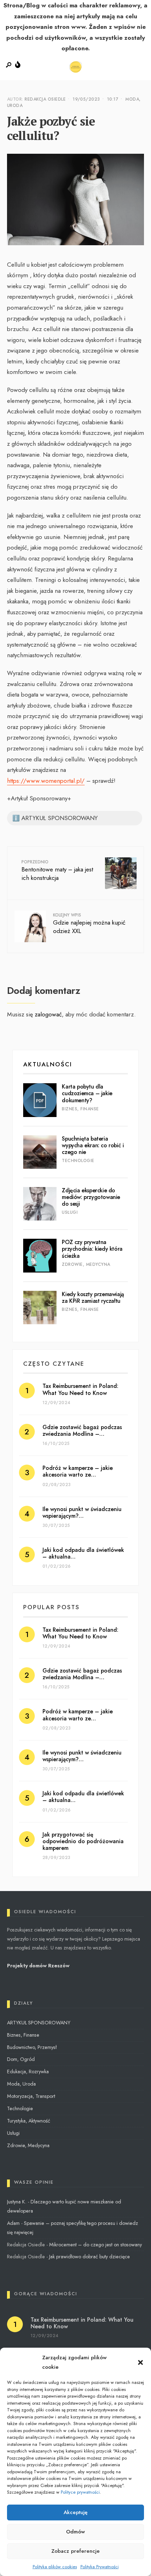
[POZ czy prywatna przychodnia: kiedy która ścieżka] (40, 1255)
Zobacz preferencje (75, 2551)
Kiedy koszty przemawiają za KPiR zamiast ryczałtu (93, 1297)
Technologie (78, 1161)
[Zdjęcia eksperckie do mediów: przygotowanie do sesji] (40, 1204)
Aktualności (48, 1064)
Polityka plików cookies (55, 2567)
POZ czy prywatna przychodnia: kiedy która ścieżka (92, 1249)
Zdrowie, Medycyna (86, 1264)
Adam (13, 2223)
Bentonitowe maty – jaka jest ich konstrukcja (57, 871)
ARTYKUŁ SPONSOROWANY (39, 2023)
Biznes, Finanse (80, 1109)
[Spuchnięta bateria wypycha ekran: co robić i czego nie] (40, 1152)
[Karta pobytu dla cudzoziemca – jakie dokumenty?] (40, 1100)
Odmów (75, 2532)
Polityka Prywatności (100, 2567)
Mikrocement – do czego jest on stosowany (96, 2245)
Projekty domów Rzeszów (38, 1966)
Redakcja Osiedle (45, 99)
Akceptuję (75, 2512)
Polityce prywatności (80, 2492)
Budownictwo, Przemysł (32, 2047)
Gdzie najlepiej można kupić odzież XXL (89, 924)
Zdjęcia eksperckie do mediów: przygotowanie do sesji (91, 1197)
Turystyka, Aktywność (29, 2121)
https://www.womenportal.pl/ (46, 781)
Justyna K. (17, 2202)
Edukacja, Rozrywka (28, 2071)
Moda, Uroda (21, 2084)
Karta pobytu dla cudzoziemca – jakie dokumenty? (87, 1093)
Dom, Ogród (21, 2059)
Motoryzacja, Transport (31, 2096)
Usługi (70, 1212)
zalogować (48, 1014)
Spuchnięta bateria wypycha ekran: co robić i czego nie (93, 1145)
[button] (140, 2362)
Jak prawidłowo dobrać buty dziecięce (90, 2257)
